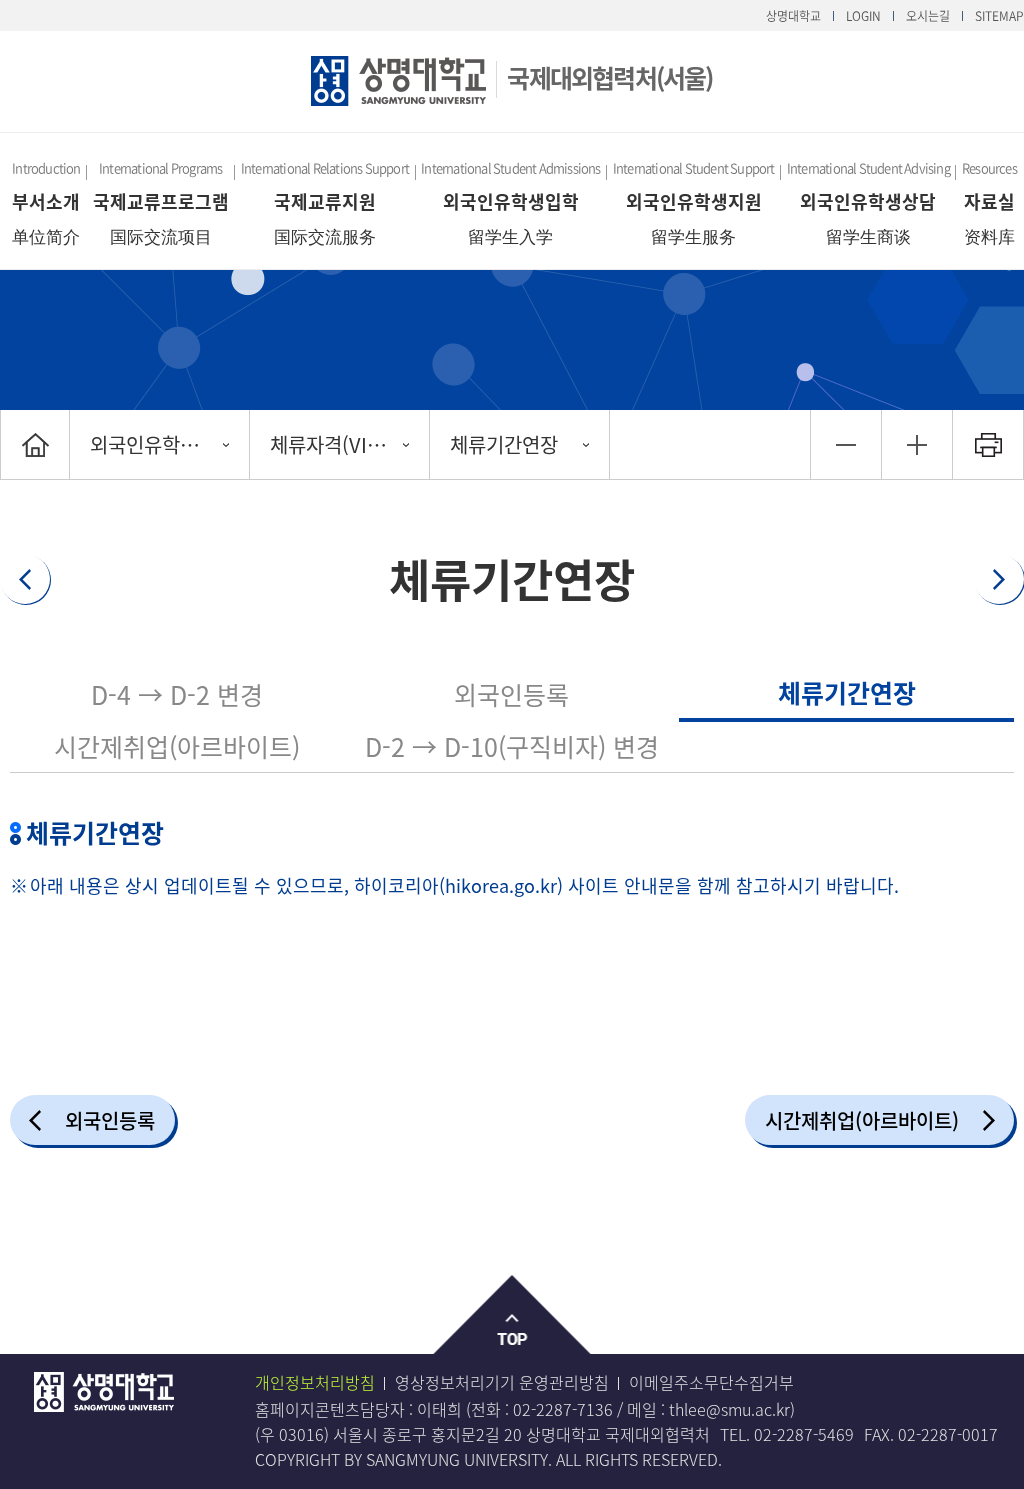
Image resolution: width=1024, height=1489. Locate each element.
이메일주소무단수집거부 (711, 1382)
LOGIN (863, 16)
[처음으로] (35, 444)
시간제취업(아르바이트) (177, 746)
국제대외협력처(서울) (609, 77)
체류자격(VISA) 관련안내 (349, 444)
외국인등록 (511, 694)
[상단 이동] (512, 1315)
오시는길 (928, 16)
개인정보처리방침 (315, 1382)
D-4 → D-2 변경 (177, 694)
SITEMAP (999, 16)
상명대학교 (793, 16)
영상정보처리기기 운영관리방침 (502, 1382)
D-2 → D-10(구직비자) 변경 (512, 746)
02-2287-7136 (563, 1409)
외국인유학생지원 (162, 444)
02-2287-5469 (804, 1434)
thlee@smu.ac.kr (729, 1409)
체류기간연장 (504, 444)
